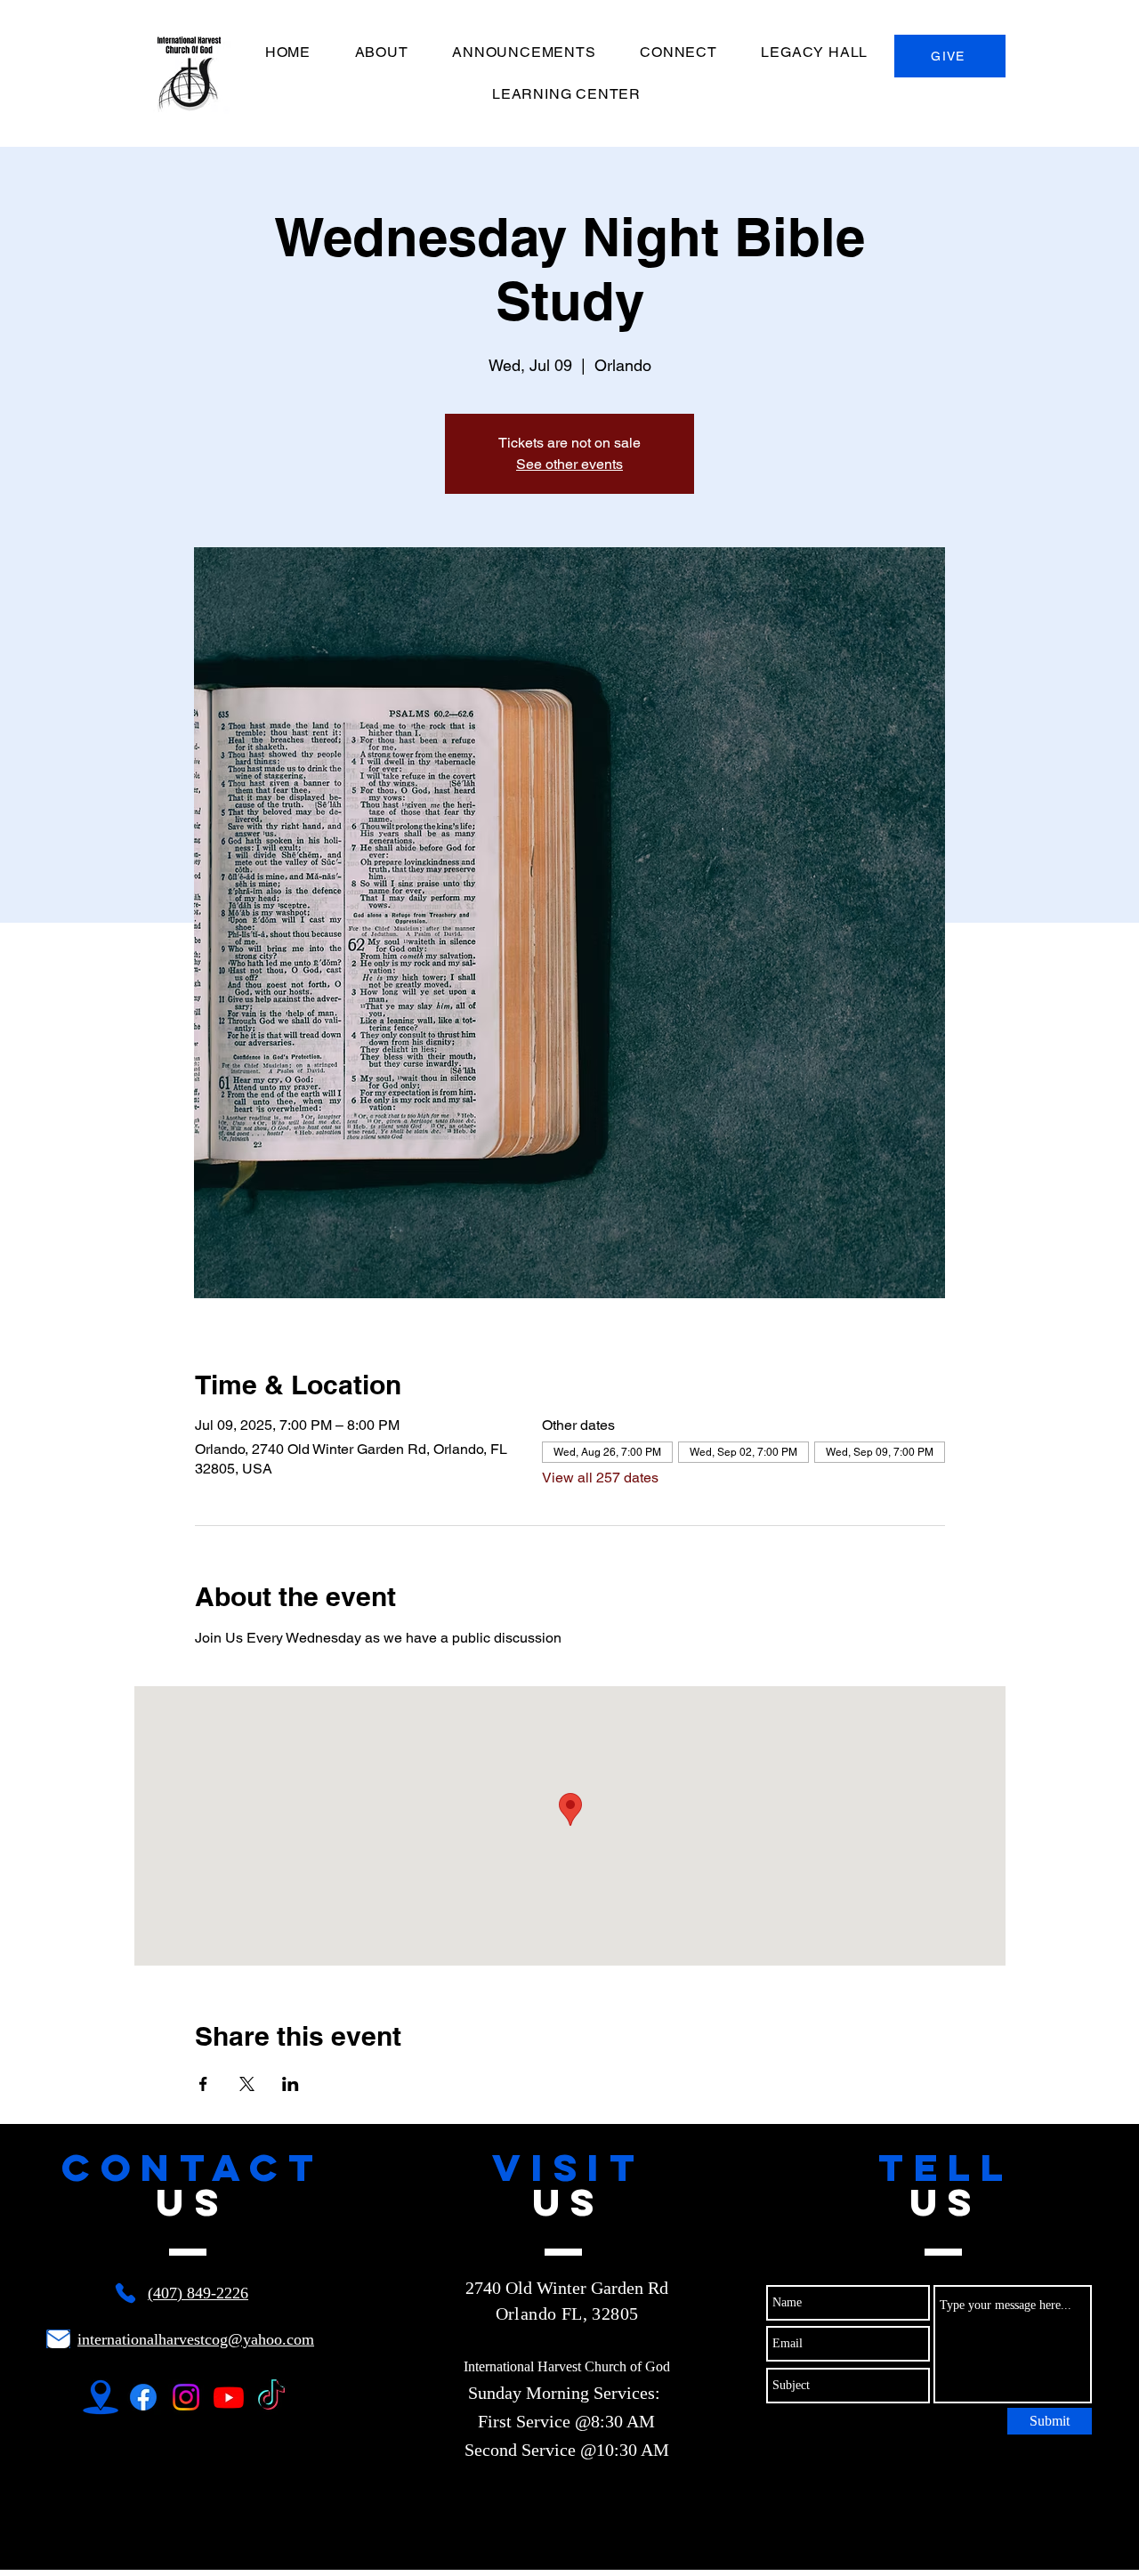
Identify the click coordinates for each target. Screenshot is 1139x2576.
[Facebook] (143, 2397)
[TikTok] (271, 2397)
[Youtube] (229, 2397)
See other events (569, 464)
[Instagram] (186, 2397)
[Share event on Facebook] (203, 2084)
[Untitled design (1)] (101, 2397)
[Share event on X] (247, 2084)
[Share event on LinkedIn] (291, 2084)
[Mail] (58, 2339)
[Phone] (125, 2293)
